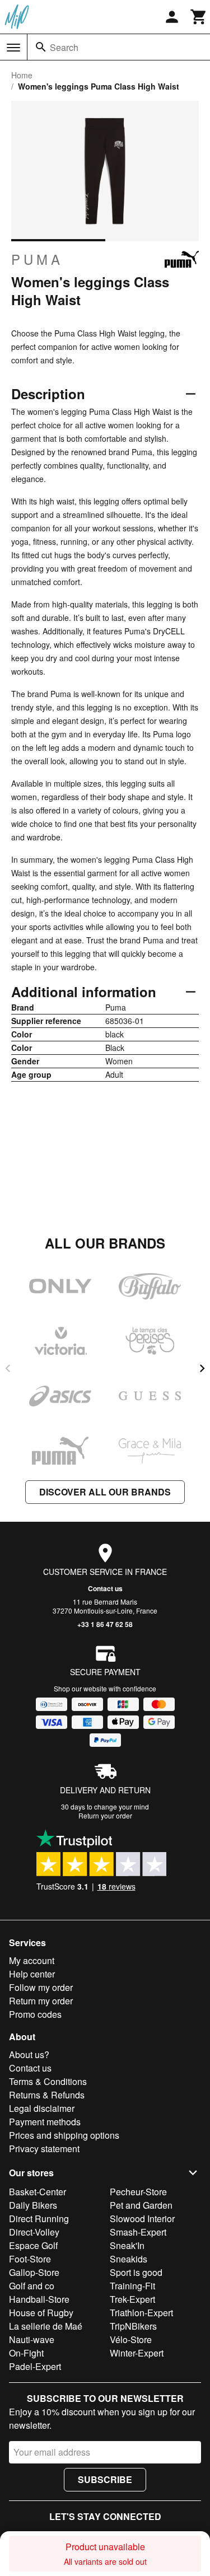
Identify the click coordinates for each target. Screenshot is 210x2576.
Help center (32, 1974)
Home (22, 75)
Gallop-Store (34, 2272)
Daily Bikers (33, 2205)
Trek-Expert (132, 2299)
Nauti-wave (32, 2339)
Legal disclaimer (42, 2108)
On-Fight (26, 2353)
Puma (37, 259)
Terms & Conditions (48, 2081)
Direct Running (39, 2219)
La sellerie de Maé (46, 2326)
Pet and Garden (141, 2205)
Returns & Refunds (47, 2095)
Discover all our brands (105, 1492)
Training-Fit (132, 2286)
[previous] (8, 1368)
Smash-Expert (138, 2232)
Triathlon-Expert (141, 2313)
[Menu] (13, 48)
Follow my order (41, 1987)
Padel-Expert (35, 2366)
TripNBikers (133, 2326)
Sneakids (129, 2259)
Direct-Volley (34, 2232)
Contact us (105, 1588)
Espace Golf (33, 2245)
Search (64, 47)
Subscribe (105, 2479)
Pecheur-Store (138, 2192)
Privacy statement (44, 2149)
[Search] (41, 47)
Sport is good (136, 2272)
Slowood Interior (142, 2219)
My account (32, 1960)
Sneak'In (127, 2245)
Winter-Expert (137, 2353)
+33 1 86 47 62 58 (105, 1624)
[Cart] (199, 17)
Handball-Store (39, 2299)
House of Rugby (41, 2313)
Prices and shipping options (64, 2135)
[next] (202, 1368)
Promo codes (35, 2014)
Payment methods (45, 2122)
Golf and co (32, 2286)
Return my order (41, 2001)
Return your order (105, 1815)
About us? (29, 2054)
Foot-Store (30, 2259)
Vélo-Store (131, 2339)
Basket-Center (38, 2192)
